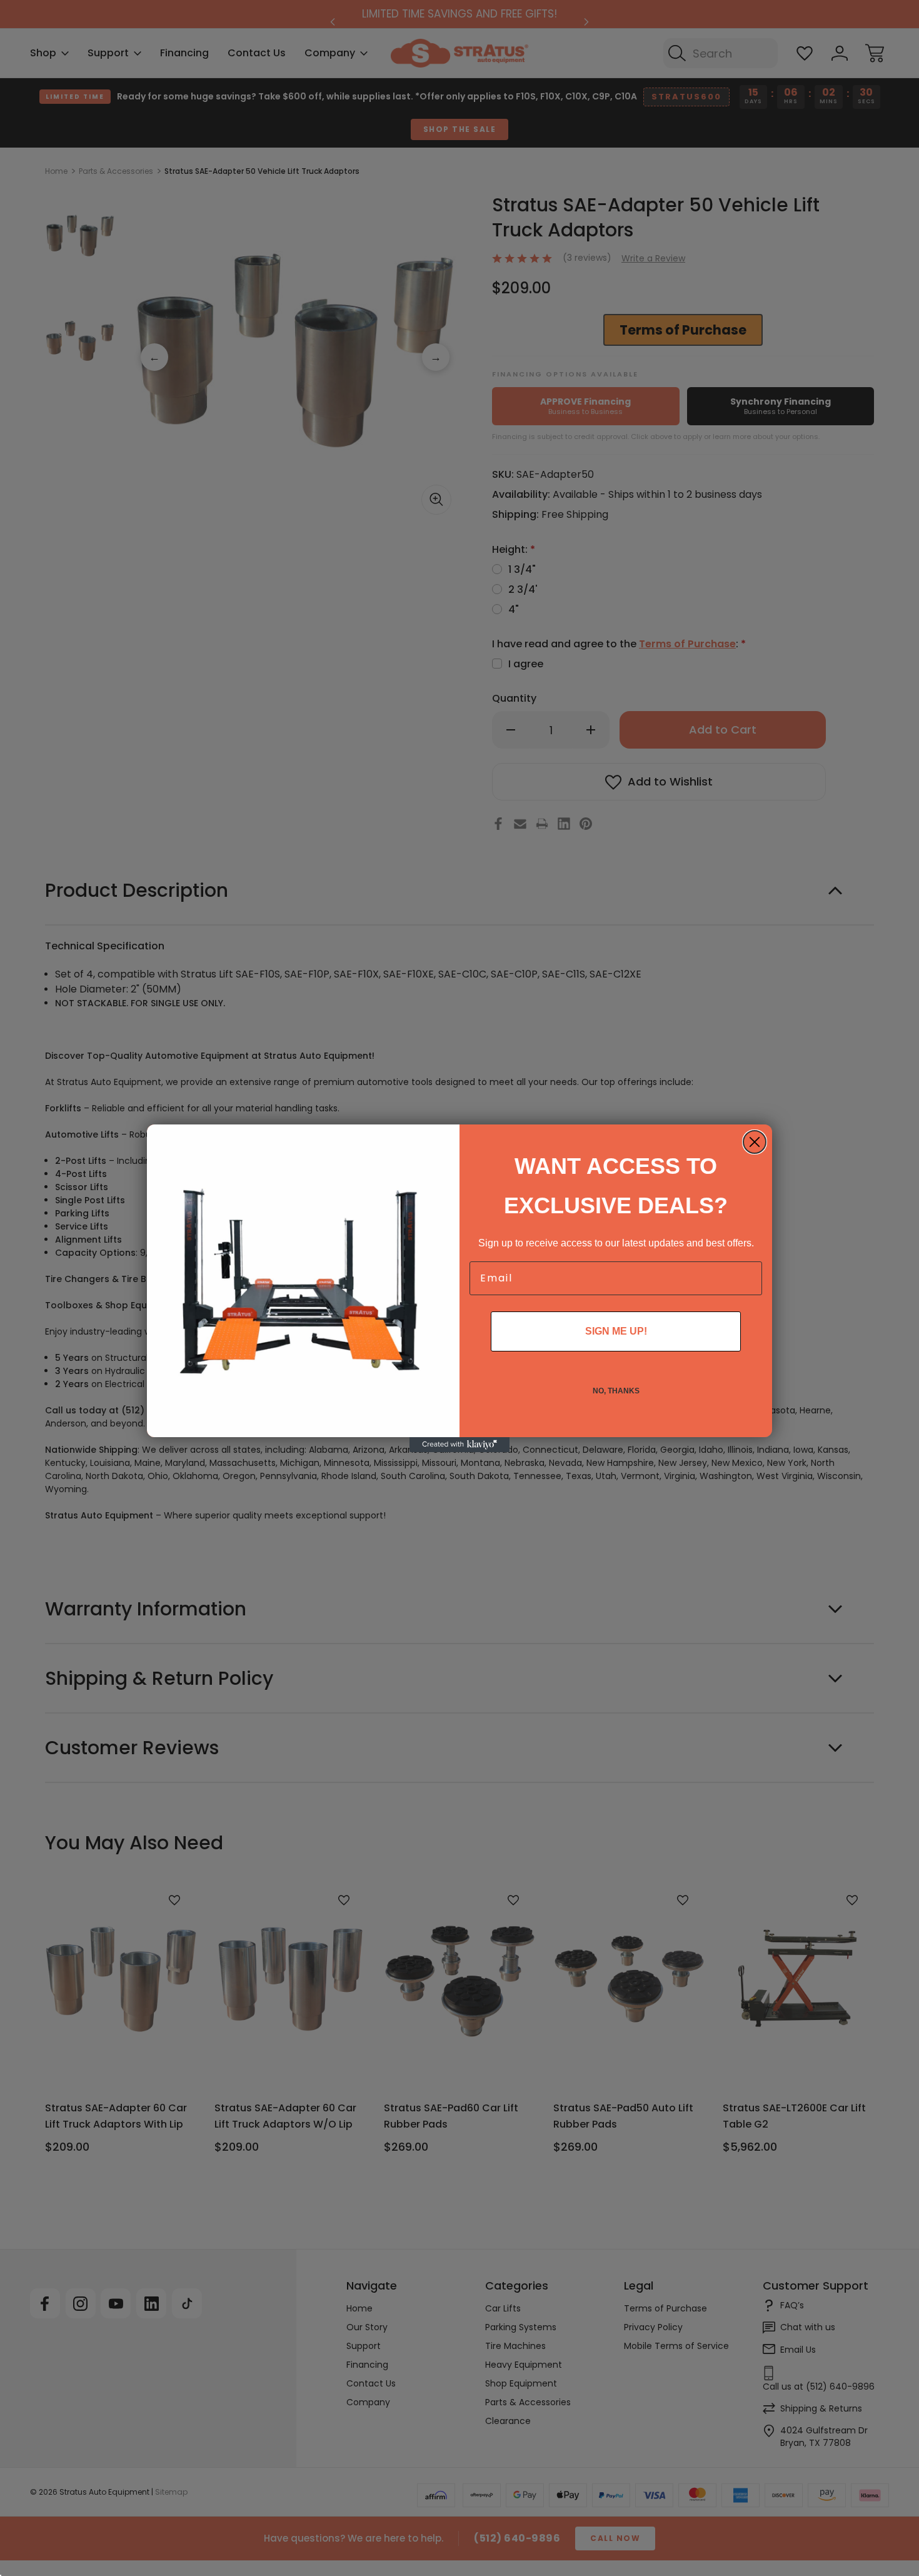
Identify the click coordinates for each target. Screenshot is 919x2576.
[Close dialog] (755, 1142)
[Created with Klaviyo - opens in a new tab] (459, 1445)
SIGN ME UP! (616, 1331)
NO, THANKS (616, 1391)
